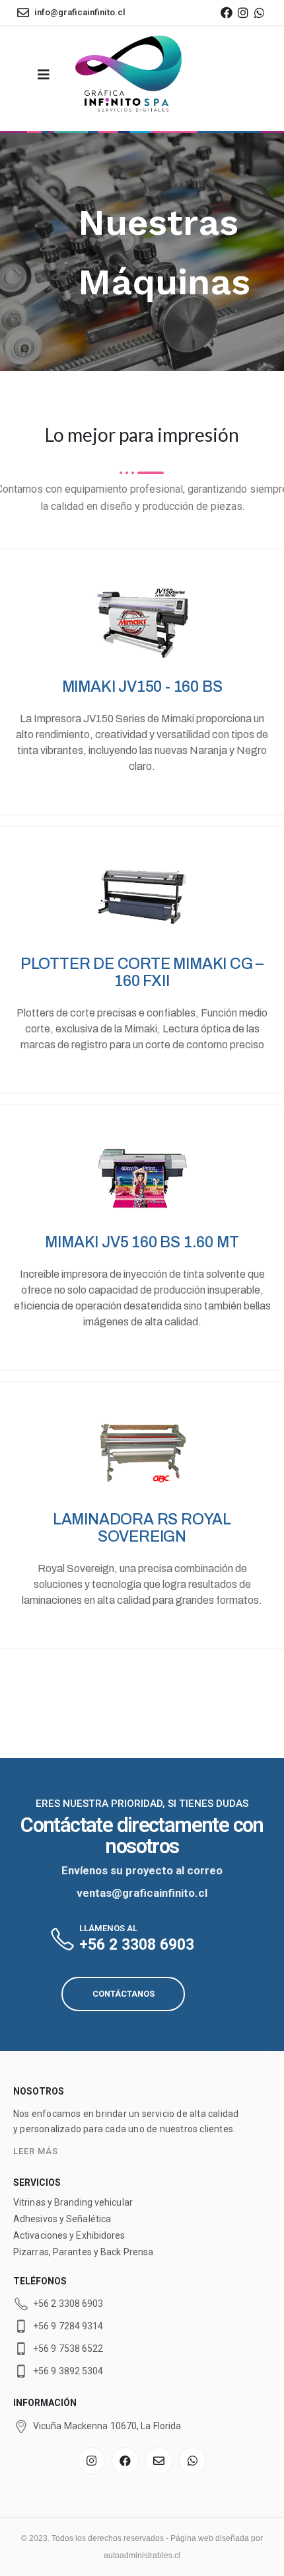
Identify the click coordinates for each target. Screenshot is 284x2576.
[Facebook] (226, 13)
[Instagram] (243, 13)
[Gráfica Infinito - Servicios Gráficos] (129, 75)
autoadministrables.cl (142, 2555)
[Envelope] (159, 2461)
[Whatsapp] (260, 13)
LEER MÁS (36, 2151)
